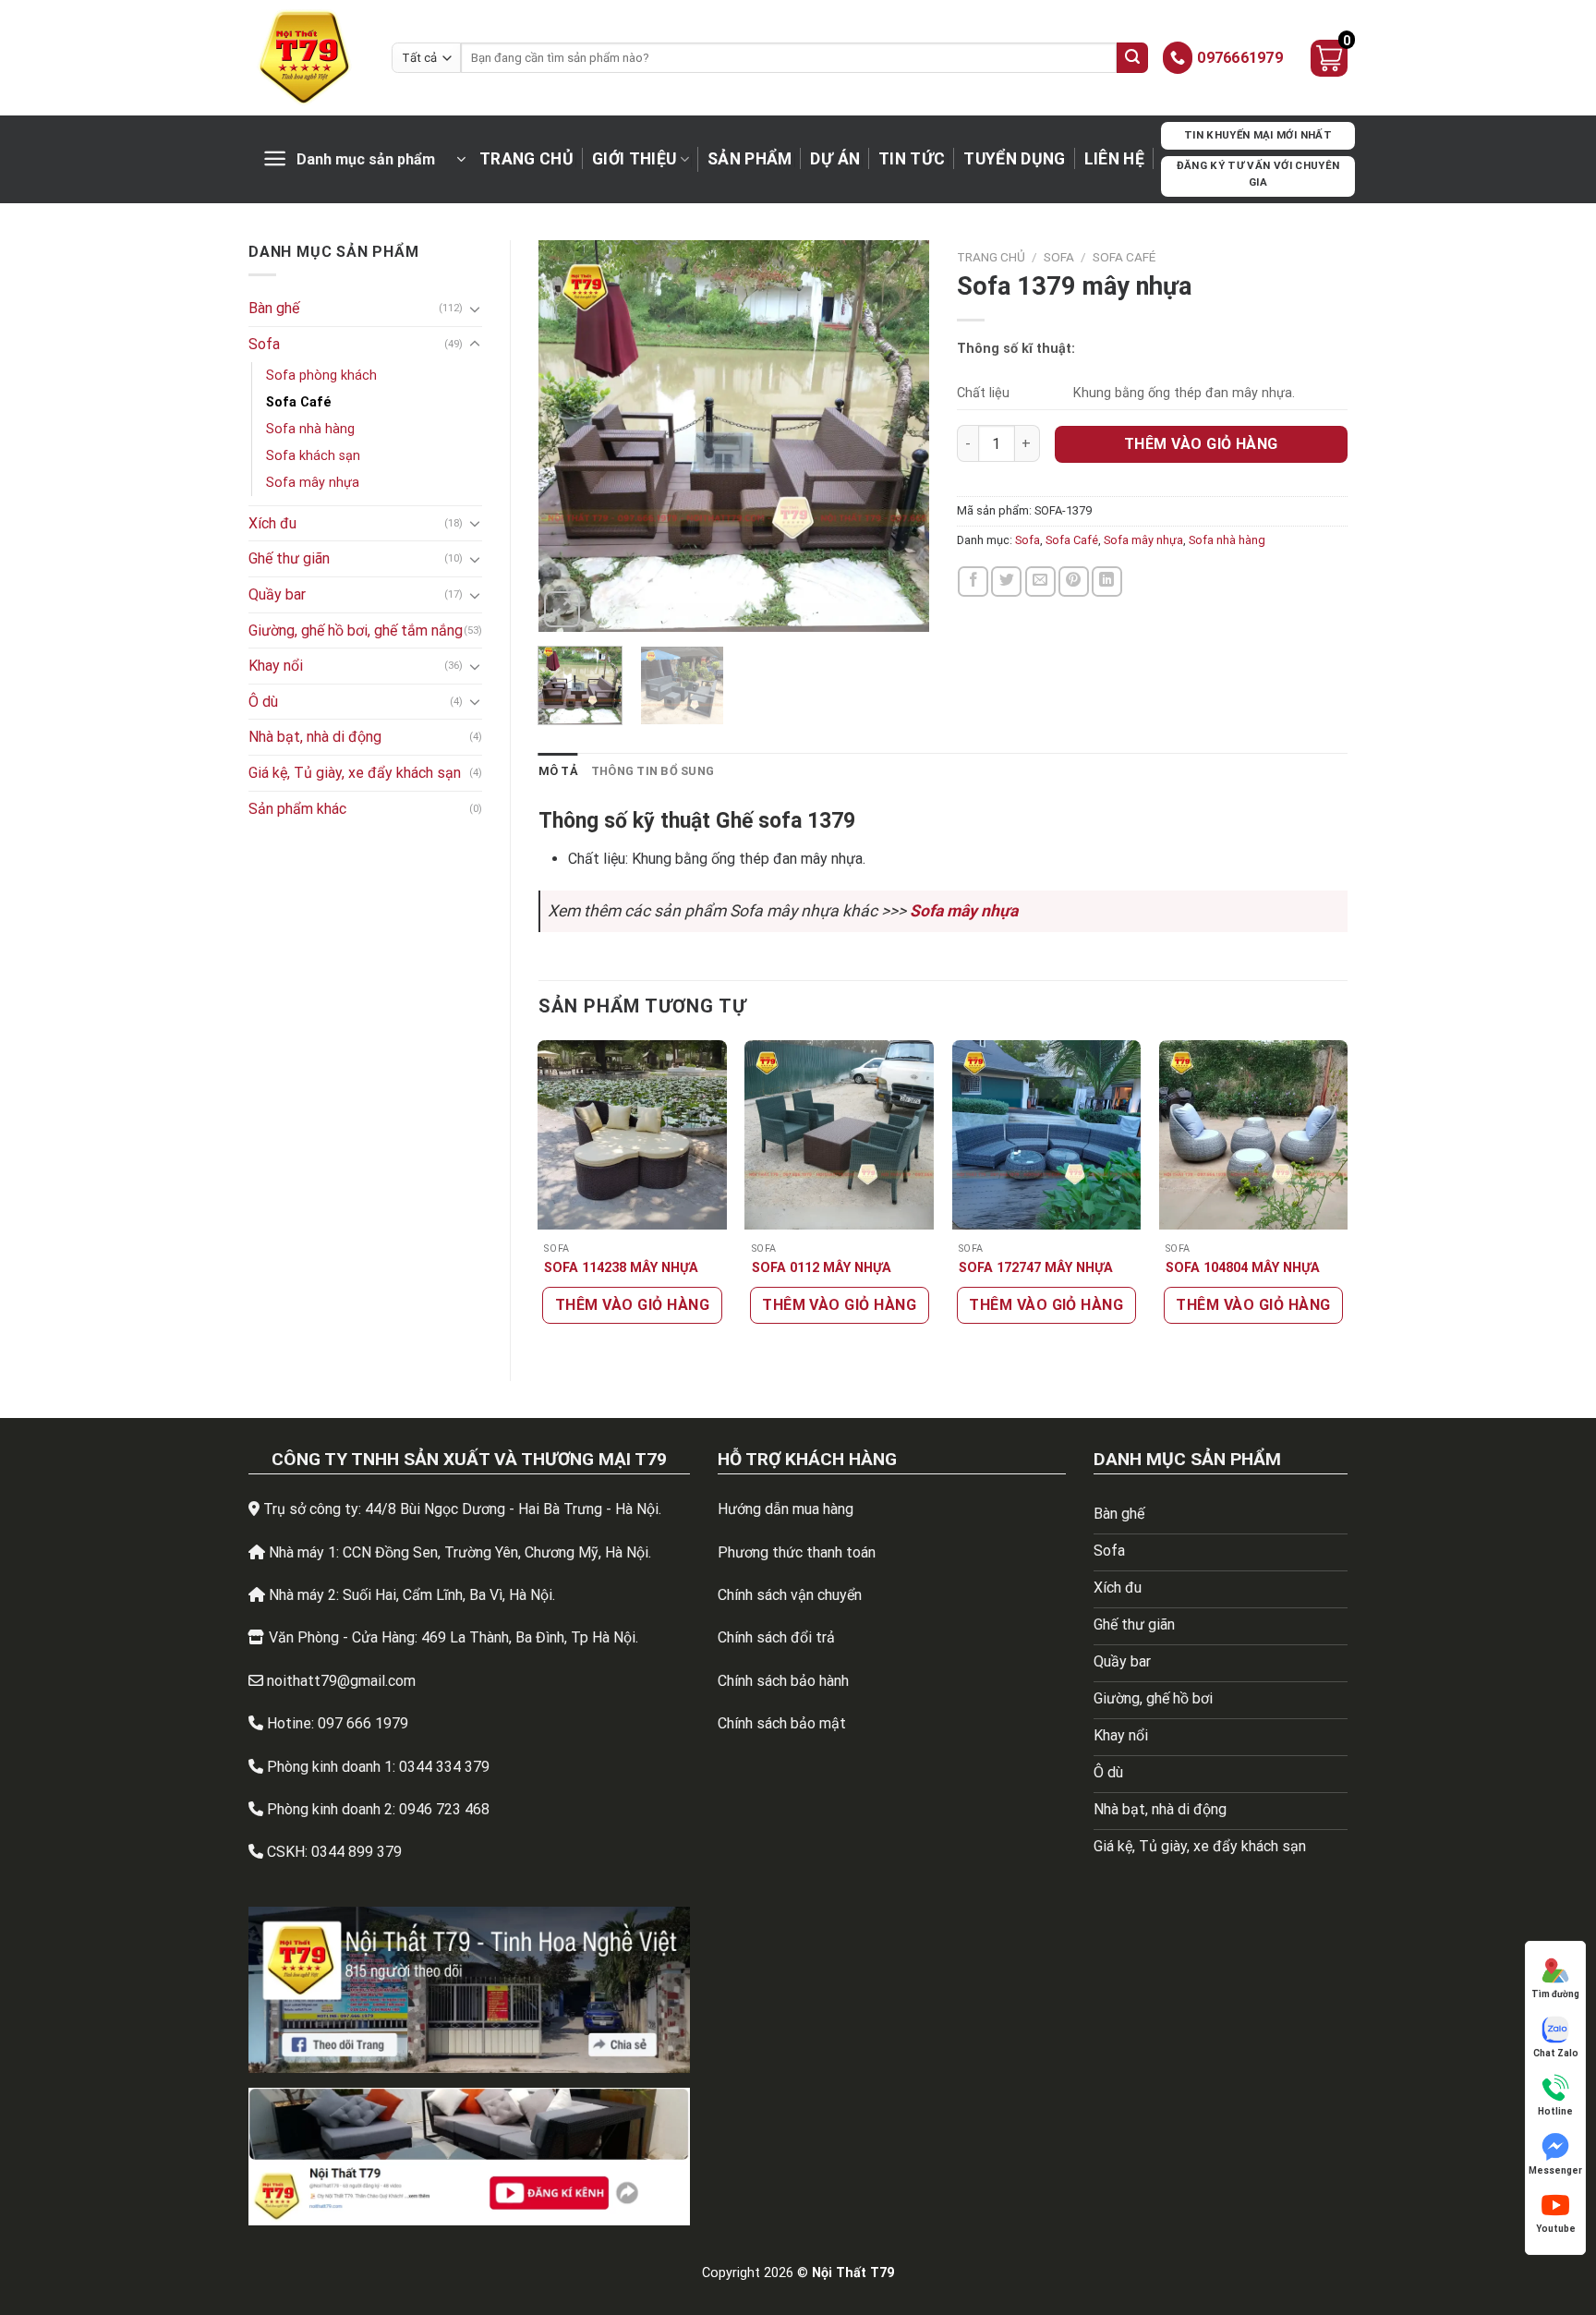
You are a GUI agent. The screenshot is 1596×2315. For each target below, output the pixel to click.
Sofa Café (299, 402)
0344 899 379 (357, 1852)
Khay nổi (276, 666)
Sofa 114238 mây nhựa (621, 1268)
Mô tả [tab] (558, 771)
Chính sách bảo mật (782, 1723)
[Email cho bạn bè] (1040, 582)
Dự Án (835, 159)
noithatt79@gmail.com (341, 1681)
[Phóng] (562, 609)
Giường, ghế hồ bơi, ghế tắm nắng (356, 630)
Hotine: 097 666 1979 (338, 1723)
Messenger (1555, 2170)
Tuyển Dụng (1015, 159)
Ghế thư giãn (289, 558)
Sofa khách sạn (313, 456)
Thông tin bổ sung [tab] (653, 771)
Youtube (1556, 2229)
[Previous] (569, 436)
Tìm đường (1555, 1994)
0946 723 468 (444, 1809)
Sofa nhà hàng (310, 429)
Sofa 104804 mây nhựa (1243, 1268)
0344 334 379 (444, 1767)
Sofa (264, 344)
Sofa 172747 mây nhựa (1036, 1268)
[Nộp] (1132, 58)
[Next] (898, 436)
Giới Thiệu (635, 159)
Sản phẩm (750, 159)
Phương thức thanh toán (797, 1552)
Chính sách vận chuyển (790, 1595)
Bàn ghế (274, 308)
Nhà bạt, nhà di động (315, 737)
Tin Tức (912, 159)
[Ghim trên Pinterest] (1074, 582)
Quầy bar (277, 594)
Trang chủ (526, 159)
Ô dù (263, 702)
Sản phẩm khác (297, 809)
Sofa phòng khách (321, 376)
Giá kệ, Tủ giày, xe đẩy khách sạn (355, 773)
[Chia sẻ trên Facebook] (973, 582)
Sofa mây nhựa (313, 483)
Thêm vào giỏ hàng (1201, 444)
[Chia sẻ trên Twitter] (1006, 582)
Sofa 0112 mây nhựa (822, 1268)
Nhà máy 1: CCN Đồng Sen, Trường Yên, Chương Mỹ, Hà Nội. (460, 1552)
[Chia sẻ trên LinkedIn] (1107, 582)
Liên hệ (1114, 159)
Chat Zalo (1556, 2053)
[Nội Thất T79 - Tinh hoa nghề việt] (306, 58)
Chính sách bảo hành (783, 1681)
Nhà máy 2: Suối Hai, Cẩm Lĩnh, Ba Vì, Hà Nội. (412, 1595)
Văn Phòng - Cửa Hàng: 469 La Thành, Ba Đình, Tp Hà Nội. (453, 1637)
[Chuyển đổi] (475, 309)
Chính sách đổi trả (776, 1637)
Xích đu (272, 523)
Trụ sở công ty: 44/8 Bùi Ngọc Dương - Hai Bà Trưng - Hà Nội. (462, 1509)
